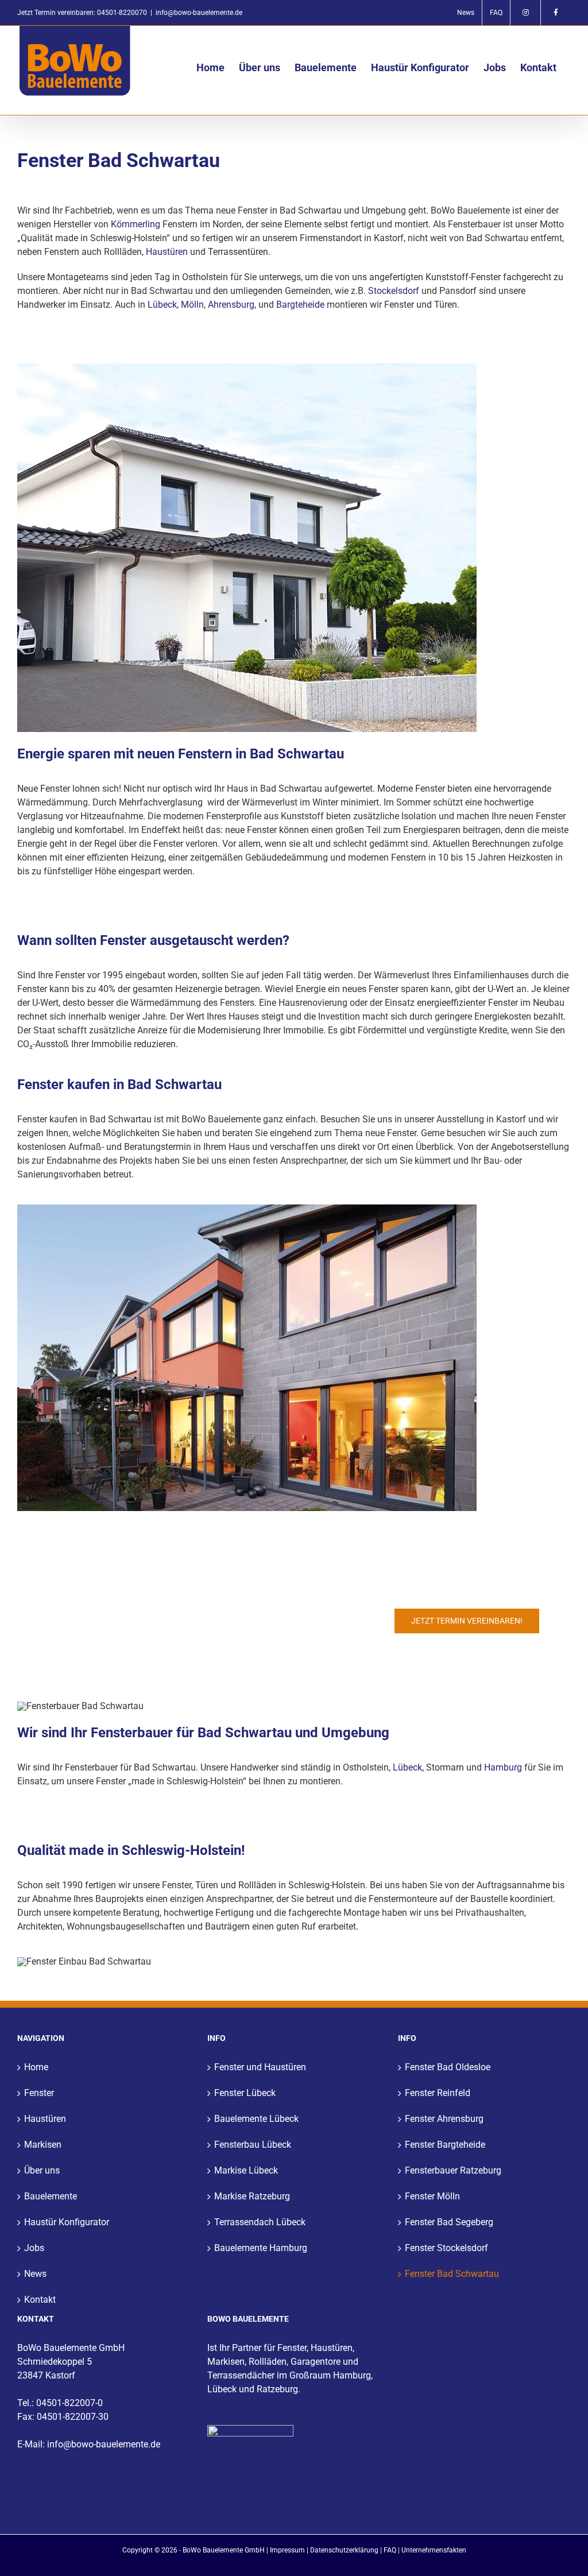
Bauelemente (51, 2196)
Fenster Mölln (432, 2196)
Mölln (192, 305)
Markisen (43, 2145)
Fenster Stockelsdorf (446, 2248)
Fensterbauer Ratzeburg (453, 2170)
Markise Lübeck (246, 2170)
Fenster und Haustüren (260, 2067)
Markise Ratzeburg (252, 2196)
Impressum (287, 2550)
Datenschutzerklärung (344, 2550)
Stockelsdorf (394, 291)
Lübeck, (163, 305)
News (35, 2274)
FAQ (390, 2550)
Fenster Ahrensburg (444, 2119)
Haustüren (167, 252)
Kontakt (40, 2300)
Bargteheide (300, 305)
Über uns (42, 2170)
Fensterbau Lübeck (253, 2145)
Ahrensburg (231, 305)
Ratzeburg (277, 2389)
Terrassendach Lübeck (260, 2222)
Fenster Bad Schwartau (452, 2274)
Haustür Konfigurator (67, 2222)
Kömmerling (136, 224)
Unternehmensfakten (434, 2550)
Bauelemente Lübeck (256, 2119)
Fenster (39, 2093)
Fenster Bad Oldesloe (448, 2067)
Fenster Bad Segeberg (449, 2222)
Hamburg (503, 1767)
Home (36, 2067)
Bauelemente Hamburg (261, 2248)
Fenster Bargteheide (445, 2145)
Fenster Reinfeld (438, 2093)
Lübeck (407, 1767)
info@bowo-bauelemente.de (199, 13)
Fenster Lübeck (245, 2093)
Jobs (34, 2248)
